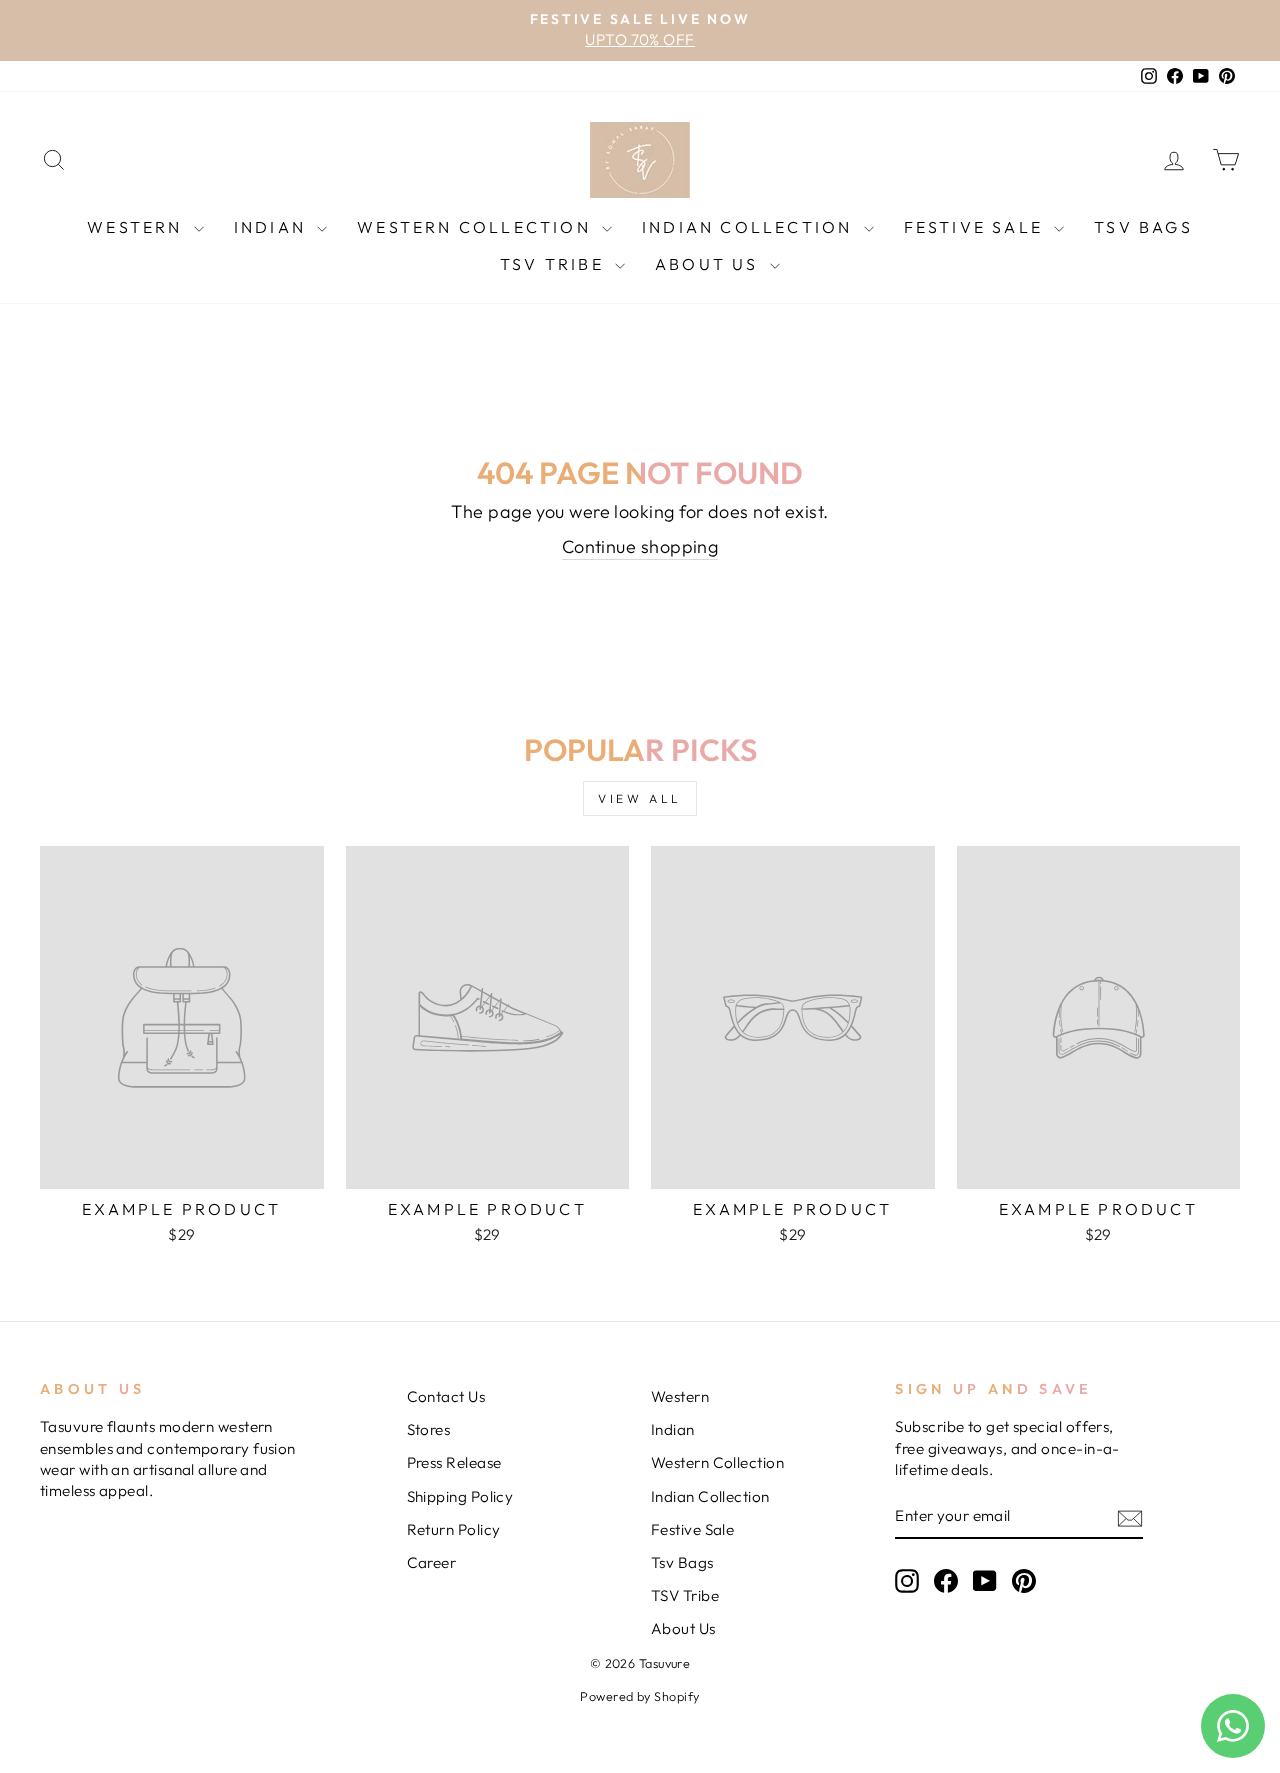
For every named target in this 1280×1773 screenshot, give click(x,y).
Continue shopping (640, 546)
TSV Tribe (555, 264)
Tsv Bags (1143, 227)
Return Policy (454, 1529)
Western (138, 227)
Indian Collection (750, 227)
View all (640, 798)
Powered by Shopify (639, 1696)
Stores (429, 1429)
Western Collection (477, 227)
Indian (273, 227)
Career (432, 1562)
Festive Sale (977, 227)
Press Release (454, 1462)
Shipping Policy (460, 1496)
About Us (710, 264)
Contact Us (446, 1396)
